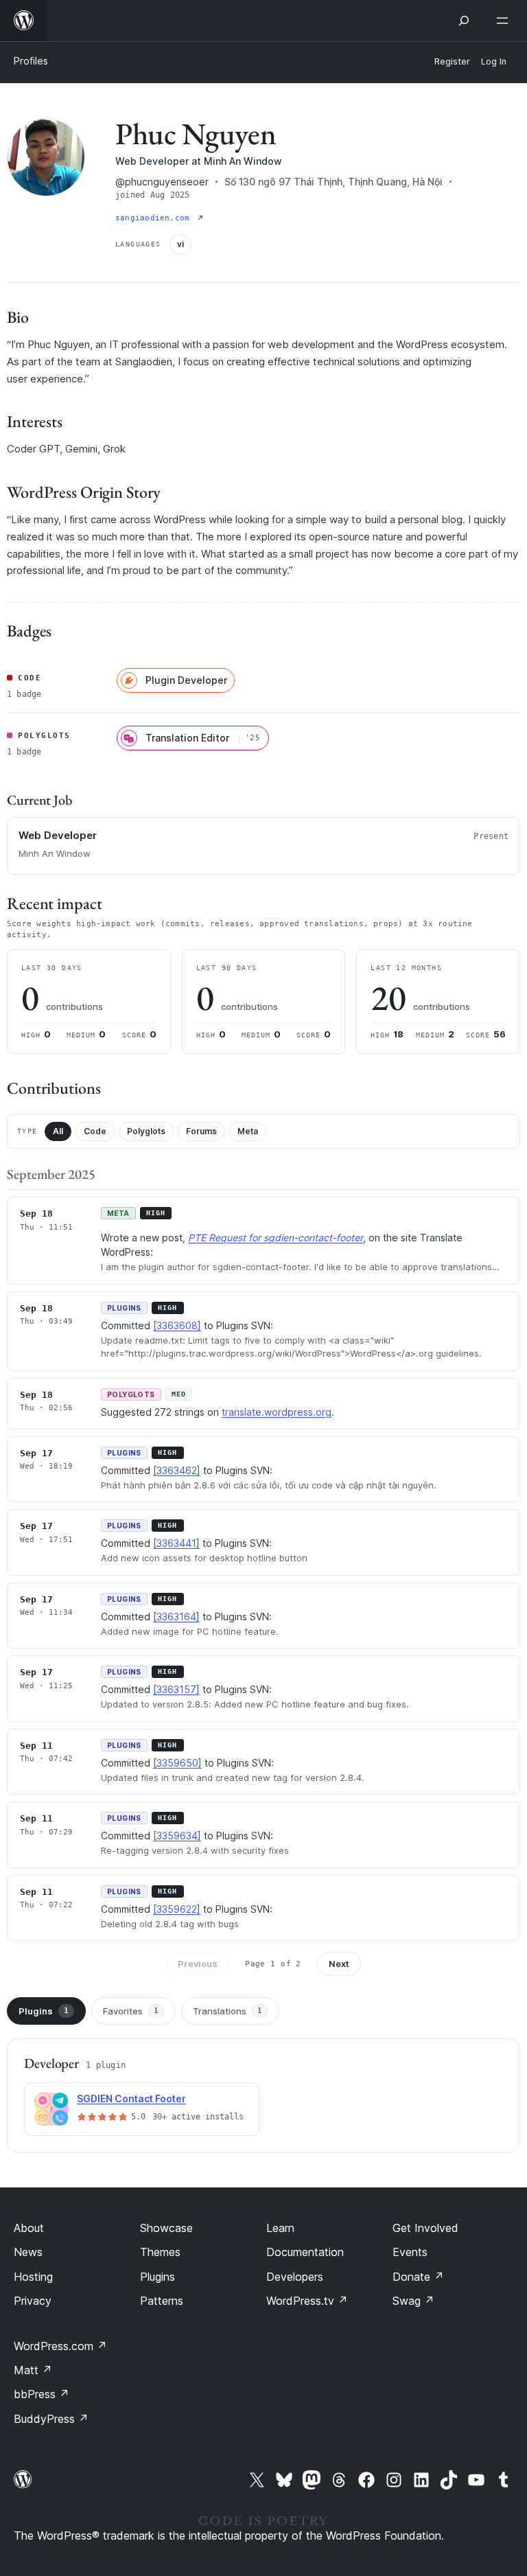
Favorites (131, 2011)
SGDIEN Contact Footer (131, 2098)
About (29, 2228)
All (58, 1131)
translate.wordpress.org (277, 1412)
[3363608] (177, 1325)
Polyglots (146, 1131)
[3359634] (177, 1836)
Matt (33, 2370)
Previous (198, 1964)
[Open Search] (464, 21)
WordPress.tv (307, 2301)
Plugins (44, 2011)
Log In (494, 61)
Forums (201, 1131)
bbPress (42, 2394)
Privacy (33, 2301)
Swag (413, 2301)
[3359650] (177, 1763)
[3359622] (177, 1909)
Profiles (31, 61)
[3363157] (176, 1689)
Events (410, 2252)
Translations (227, 2011)
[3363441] (176, 1543)
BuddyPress (51, 2419)
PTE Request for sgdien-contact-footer (276, 1238)
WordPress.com (60, 2346)
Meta (248, 1131)
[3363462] (177, 1470)
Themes (160, 2252)
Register (452, 61)
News (28, 2252)
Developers (295, 2277)
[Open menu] (505, 21)
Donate (418, 2277)
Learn (280, 2228)
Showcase (166, 2228)
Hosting (33, 2277)
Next (339, 1964)
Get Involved (425, 2228)
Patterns (162, 2301)
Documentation (305, 2252)
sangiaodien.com (155, 218)
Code (95, 1131)
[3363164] (176, 1617)
